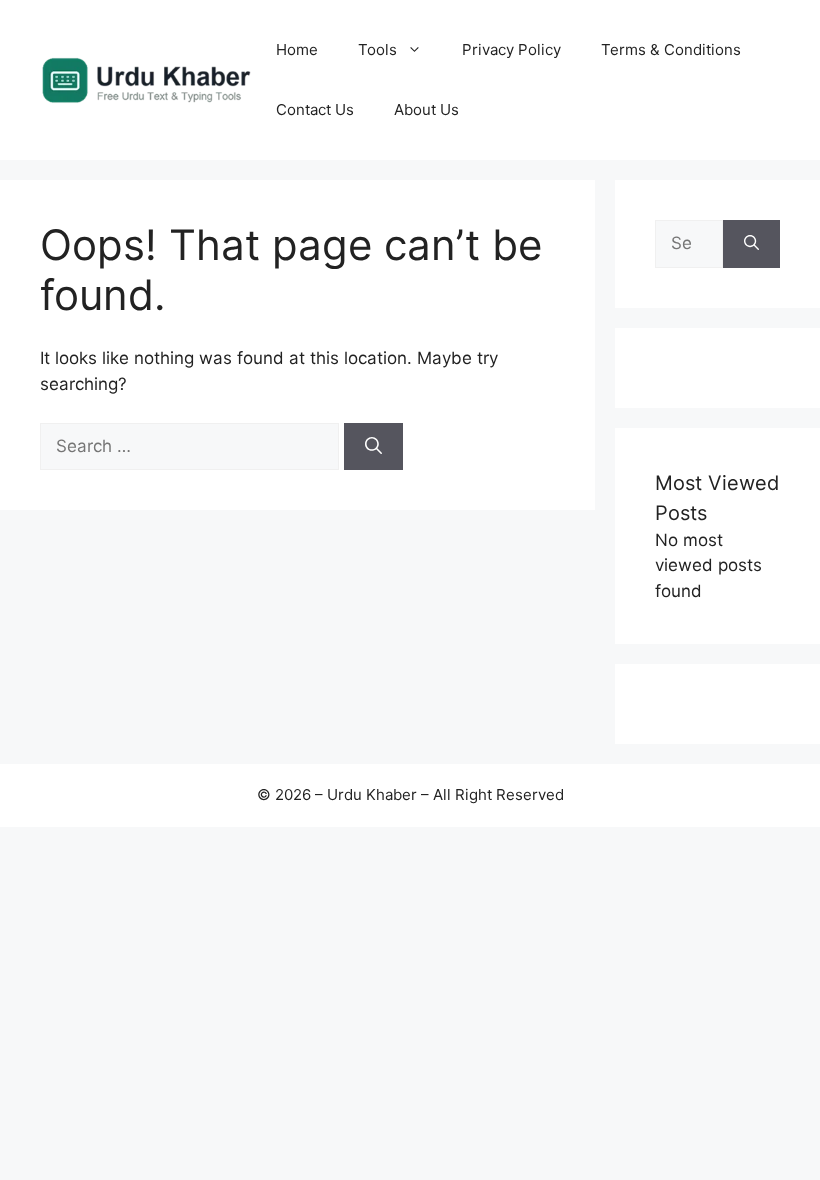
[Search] (373, 447)
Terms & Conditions (671, 49)
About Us (426, 109)
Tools (377, 49)
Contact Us (315, 109)
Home (297, 49)
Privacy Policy (511, 49)
